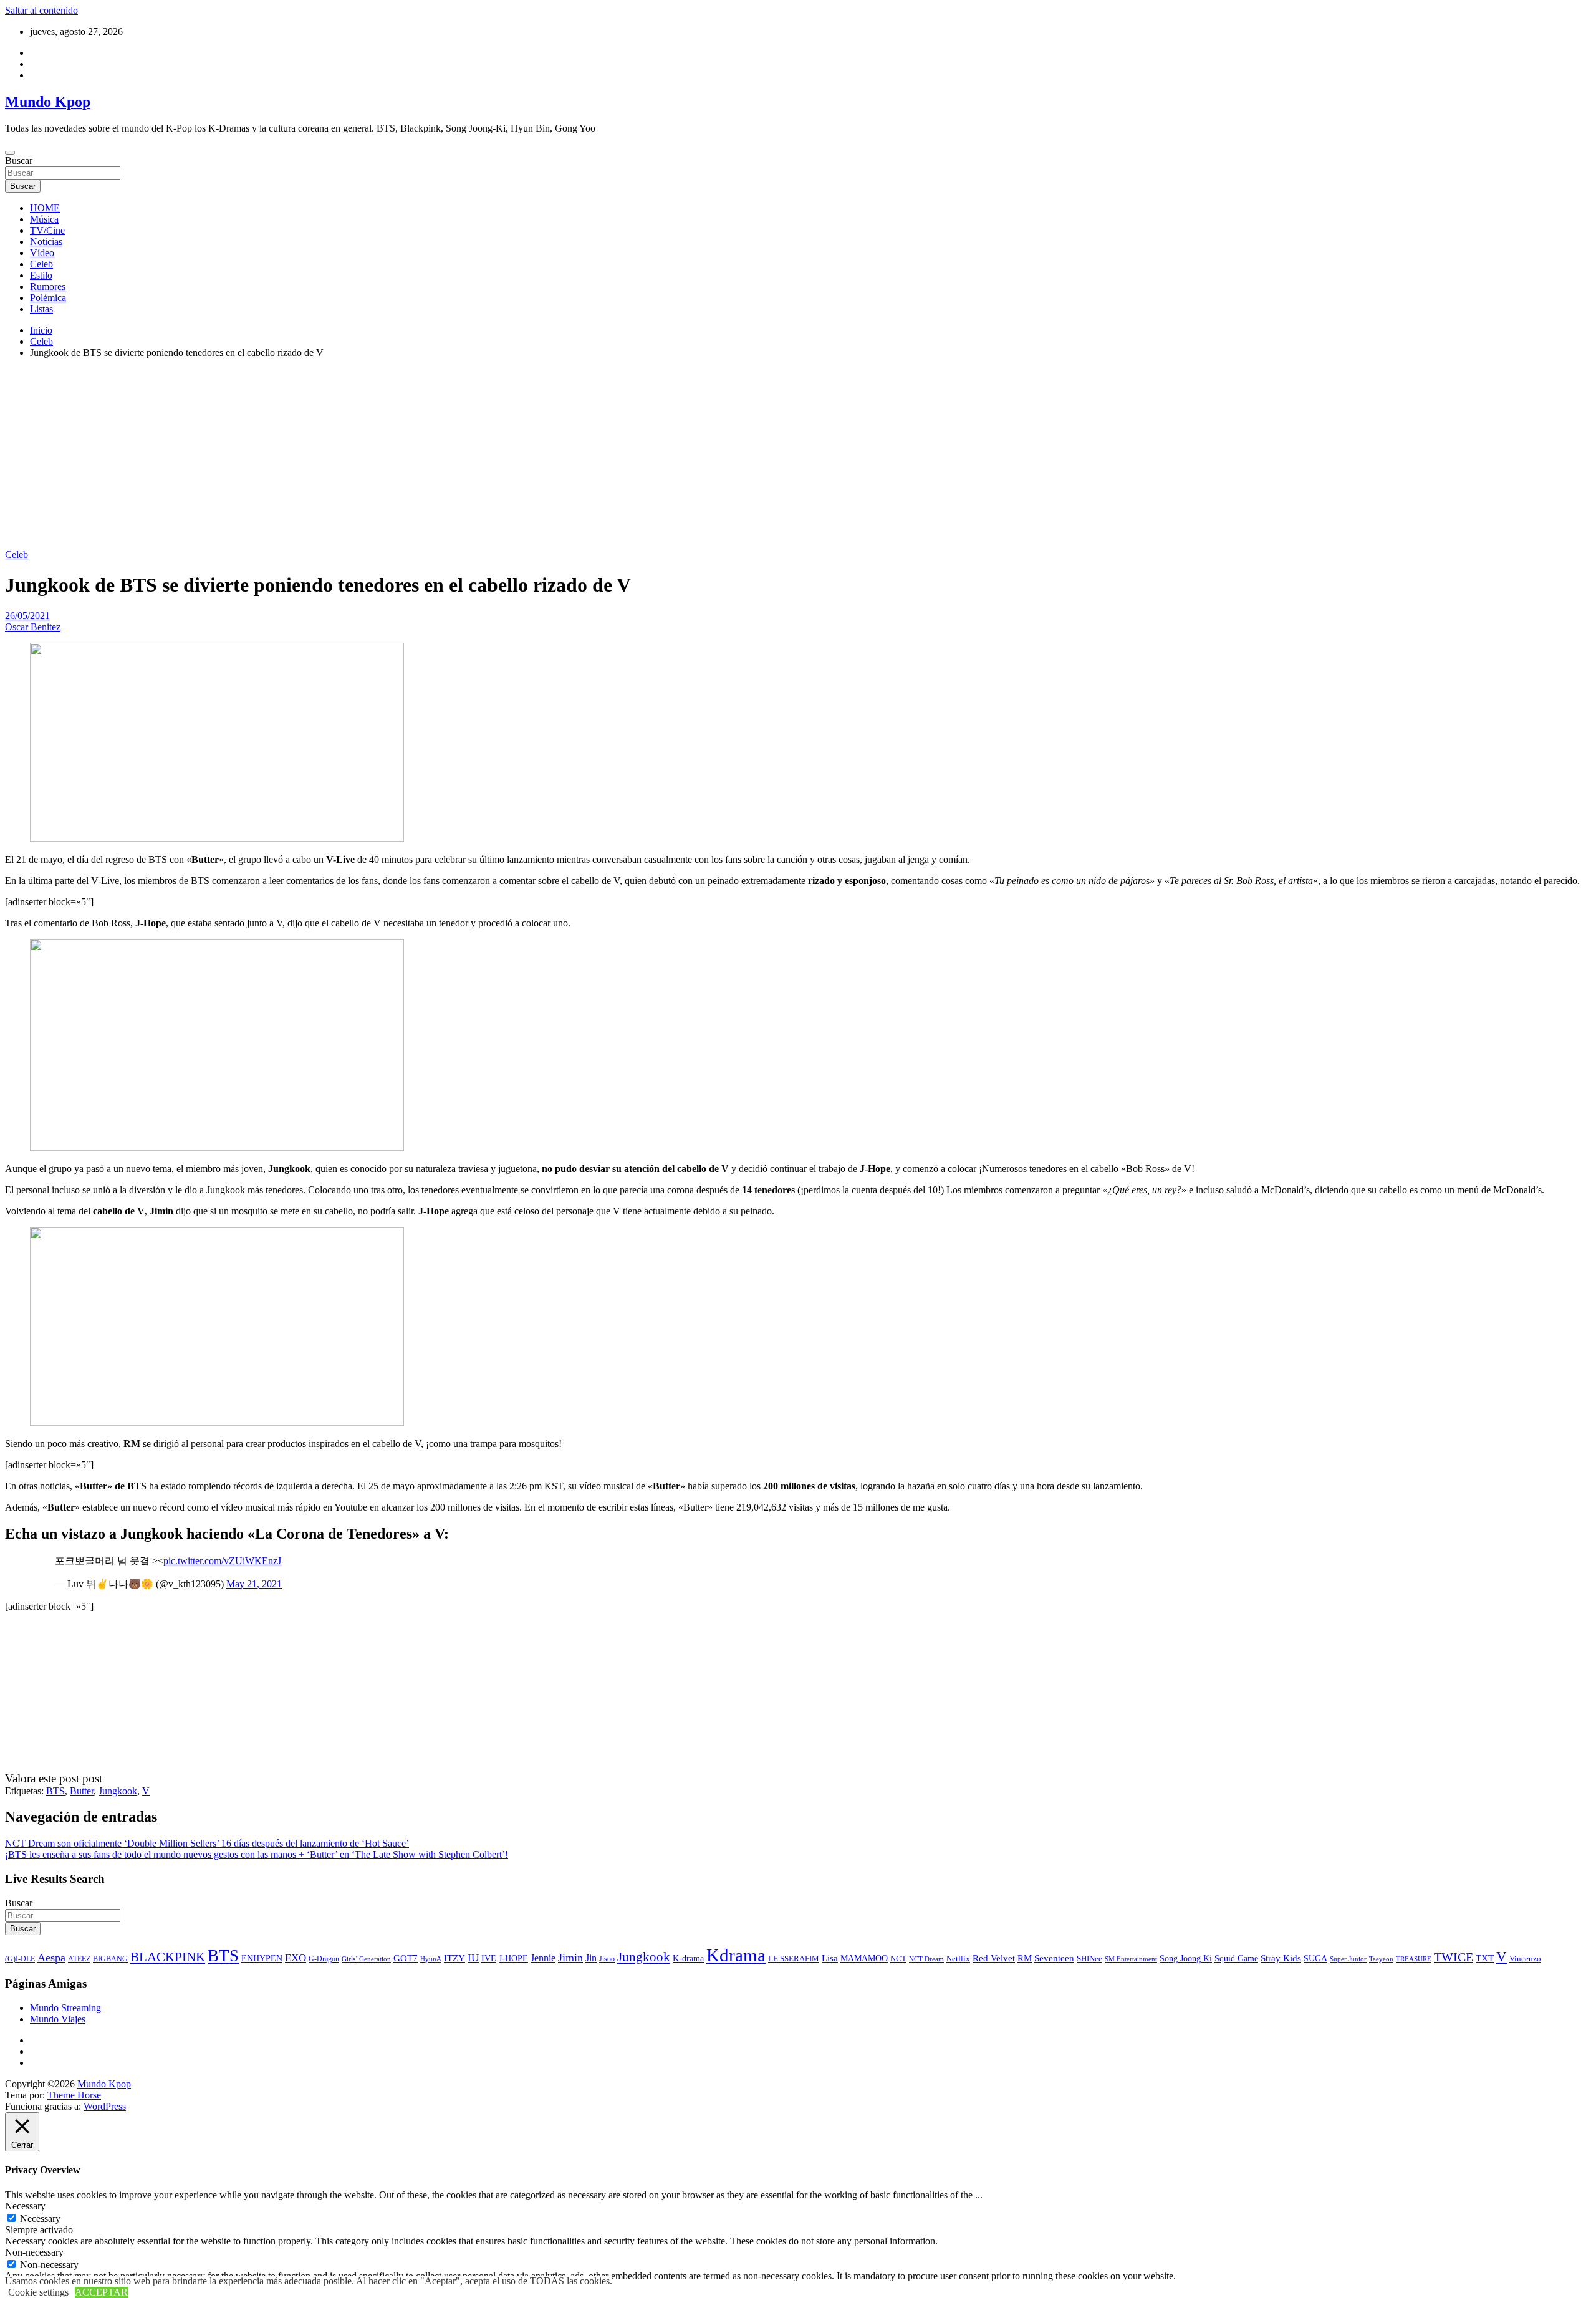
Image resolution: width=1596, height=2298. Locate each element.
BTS (55, 1791)
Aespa (51, 1958)
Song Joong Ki (1186, 1958)
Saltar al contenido (41, 10)
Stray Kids (1281, 1958)
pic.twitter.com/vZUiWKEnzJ (222, 1561)
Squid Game (1236, 1959)
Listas (41, 309)
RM (1025, 1958)
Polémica (48, 298)
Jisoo (607, 1959)
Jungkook (118, 1791)
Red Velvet (994, 1958)
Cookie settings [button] (38, 2292)
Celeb (41, 264)
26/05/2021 (27, 616)
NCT (898, 1959)
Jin (591, 1958)
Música (44, 219)
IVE (489, 1958)
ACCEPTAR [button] (101, 2292)
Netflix (958, 1959)
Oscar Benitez (33, 627)
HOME (45, 208)
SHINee (1089, 1959)
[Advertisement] (798, 456)
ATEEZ (79, 1959)
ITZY (454, 1958)
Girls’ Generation (366, 1959)
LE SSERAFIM (794, 1959)
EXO (296, 1958)
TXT (1485, 1958)
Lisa (830, 1958)
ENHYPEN (262, 1958)
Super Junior (1348, 1959)
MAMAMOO (864, 1959)
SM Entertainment (1131, 1959)
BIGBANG (110, 1959)
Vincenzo (1525, 1959)
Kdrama (736, 1955)
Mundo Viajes (58, 2019)
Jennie (543, 1958)
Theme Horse (74, 2095)
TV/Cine (47, 230)
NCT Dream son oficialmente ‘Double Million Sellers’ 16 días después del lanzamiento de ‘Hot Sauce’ (207, 1843)
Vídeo (42, 253)
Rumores (48, 286)
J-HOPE (513, 1958)
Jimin (570, 1958)
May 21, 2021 (254, 1584)
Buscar (19, 161)
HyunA (431, 1959)
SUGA (1315, 1958)
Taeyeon (1381, 1959)
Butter (82, 1791)
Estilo (41, 275)
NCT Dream (926, 1959)
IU (473, 1958)
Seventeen (1054, 1958)
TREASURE (1414, 1959)
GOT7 (406, 1958)
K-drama (688, 1958)
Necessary (40, 2219)
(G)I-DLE (20, 1959)
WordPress (105, 2106)
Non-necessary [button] (34, 2252)
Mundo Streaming (65, 2008)
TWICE (1454, 1957)
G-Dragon (324, 1959)
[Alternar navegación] (10, 153)
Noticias (46, 242)
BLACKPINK (168, 1957)
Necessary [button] (25, 2206)
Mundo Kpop (48, 102)
